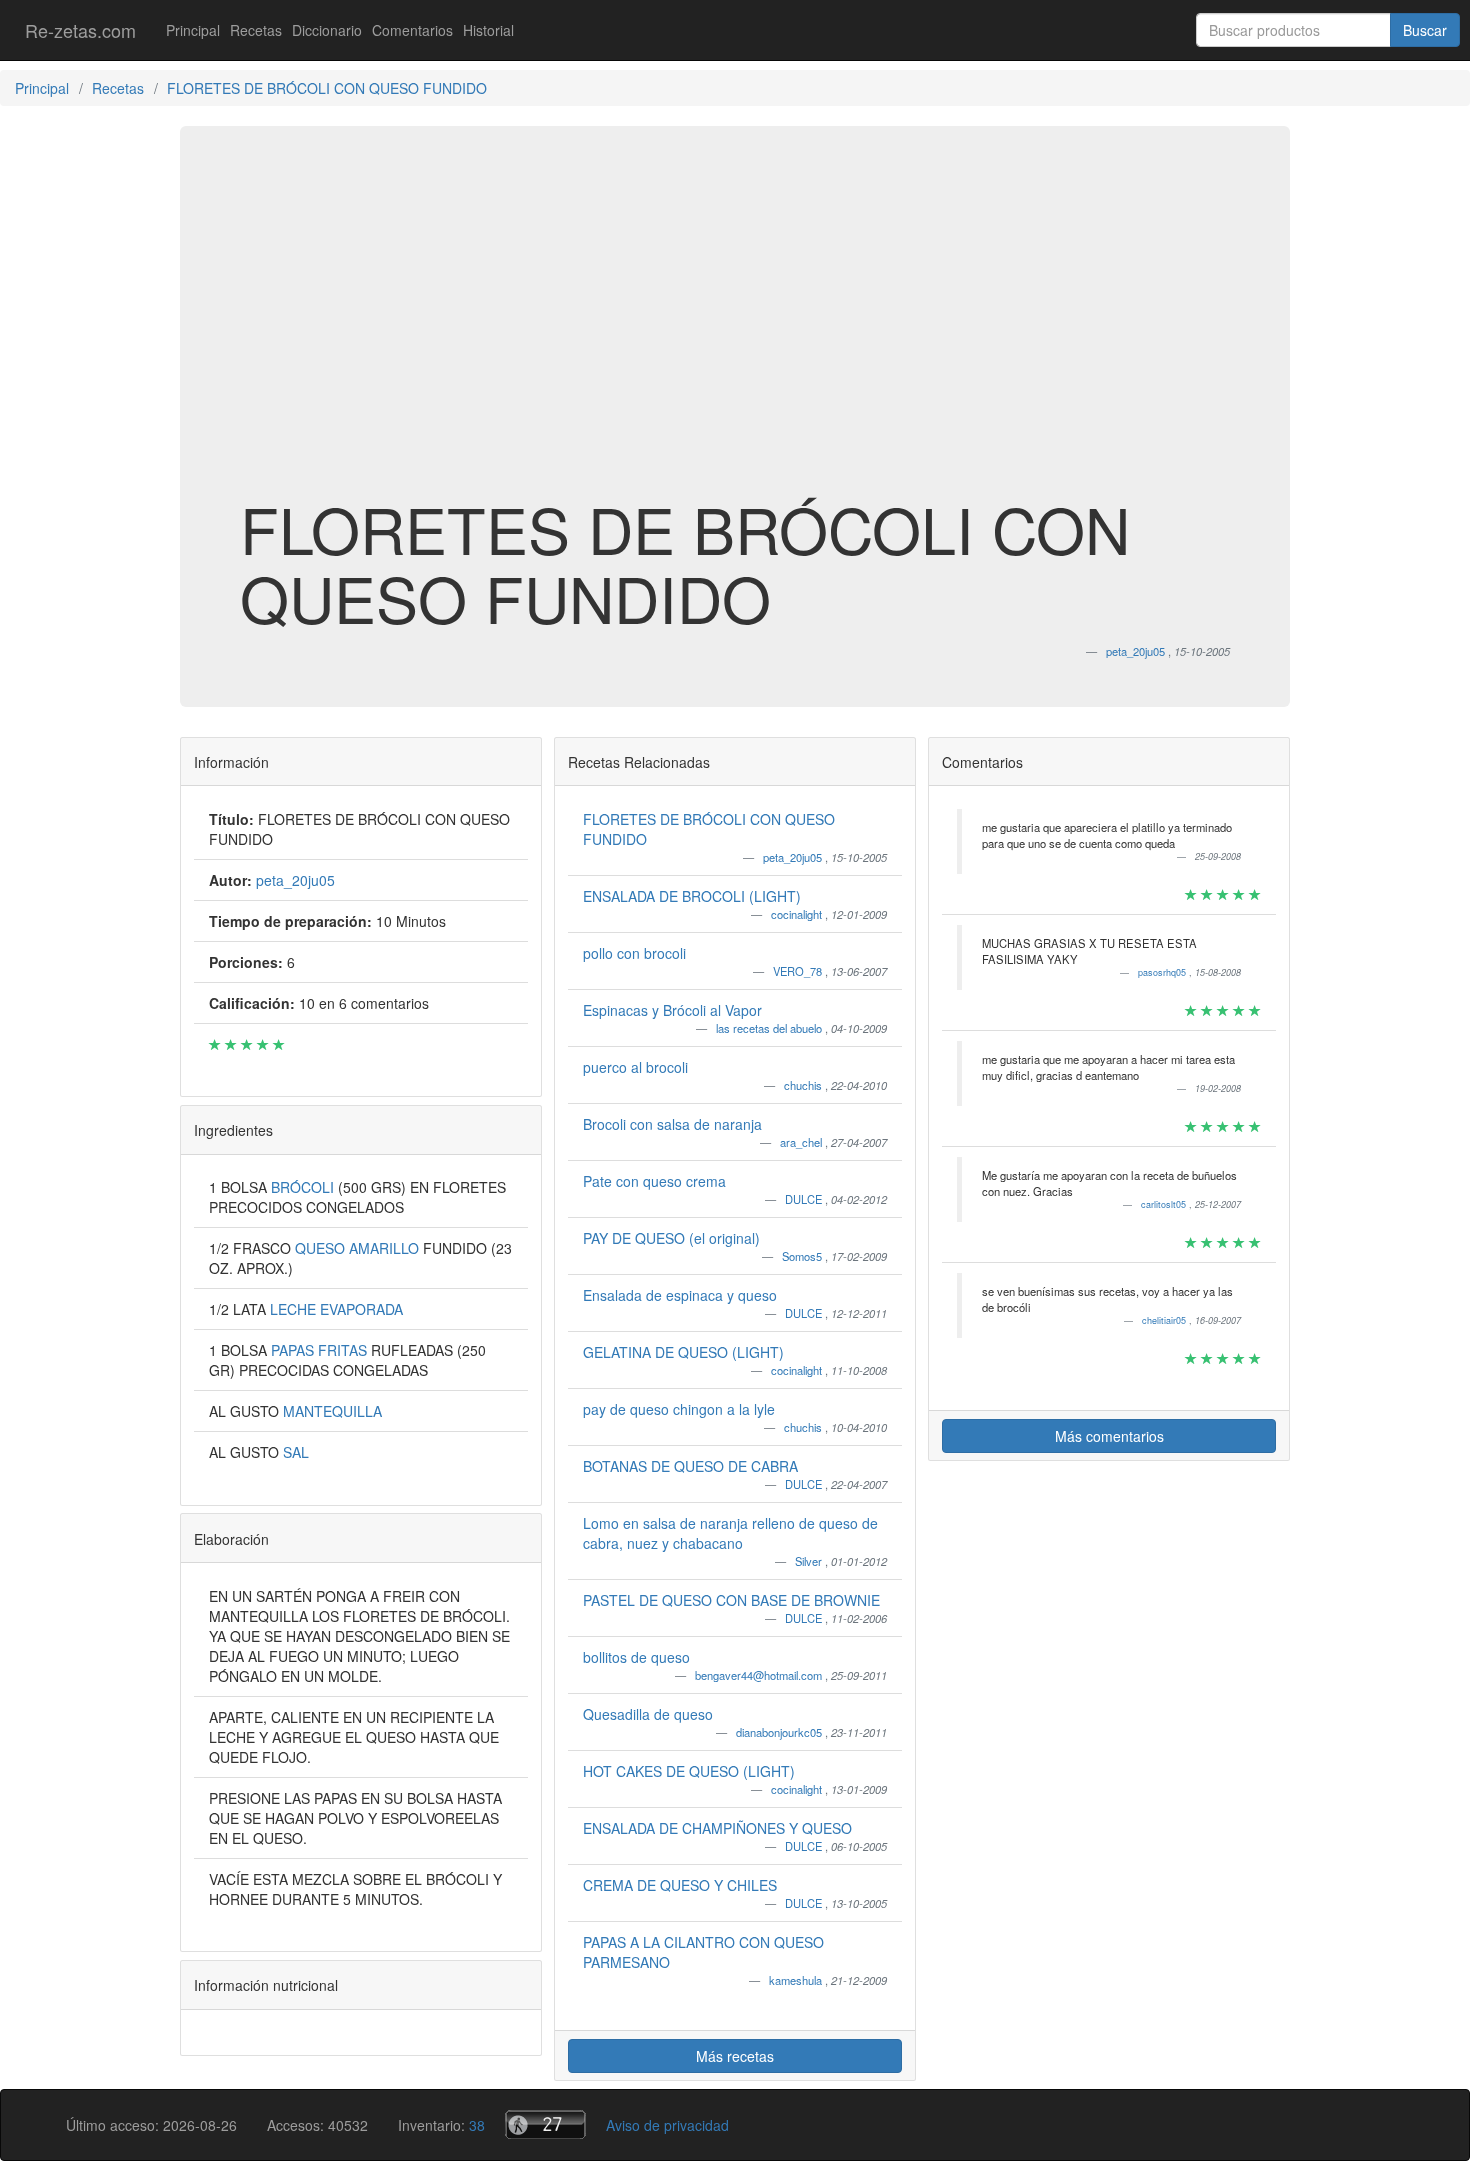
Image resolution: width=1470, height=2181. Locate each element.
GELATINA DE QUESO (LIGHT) (683, 1352)
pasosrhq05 (1163, 972)
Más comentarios (1109, 1436)
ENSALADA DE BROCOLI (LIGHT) (692, 896)
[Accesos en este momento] (545, 2124)
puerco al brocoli (635, 1067)
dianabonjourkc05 (780, 1732)
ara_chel (802, 1142)
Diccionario (327, 30)
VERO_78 (799, 971)
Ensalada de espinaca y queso (680, 1295)
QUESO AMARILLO (359, 1248)
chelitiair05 (1165, 1320)
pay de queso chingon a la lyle (679, 1409)
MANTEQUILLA (332, 1411)
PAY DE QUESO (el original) (671, 1238)
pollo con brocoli (634, 953)
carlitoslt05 (1165, 1204)
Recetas (256, 30)
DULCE (805, 1199)
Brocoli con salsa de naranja (672, 1124)
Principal (193, 30)
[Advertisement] (735, 334)
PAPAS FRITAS (321, 1350)
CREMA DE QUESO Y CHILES (680, 1885)
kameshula (797, 1980)
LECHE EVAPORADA (336, 1309)
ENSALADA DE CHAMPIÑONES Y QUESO (717, 1828)
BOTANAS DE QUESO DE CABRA (690, 1466)
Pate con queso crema (654, 1181)
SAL (296, 1452)
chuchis (804, 1085)
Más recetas (735, 2056)
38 (477, 2125)
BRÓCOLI (304, 1187)
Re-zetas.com (80, 30)
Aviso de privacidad (667, 2125)
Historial (488, 30)
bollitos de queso (636, 1657)
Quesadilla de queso (648, 1714)
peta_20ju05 (794, 857)
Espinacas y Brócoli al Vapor (672, 1010)
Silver (810, 1561)
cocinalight (798, 914)
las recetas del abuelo (770, 1028)
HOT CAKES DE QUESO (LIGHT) (689, 1771)
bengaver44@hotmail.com (760, 1675)
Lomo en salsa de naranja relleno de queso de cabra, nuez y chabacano (730, 1533)
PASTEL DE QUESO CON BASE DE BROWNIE (731, 1600)
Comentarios (412, 30)
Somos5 (803, 1256)
